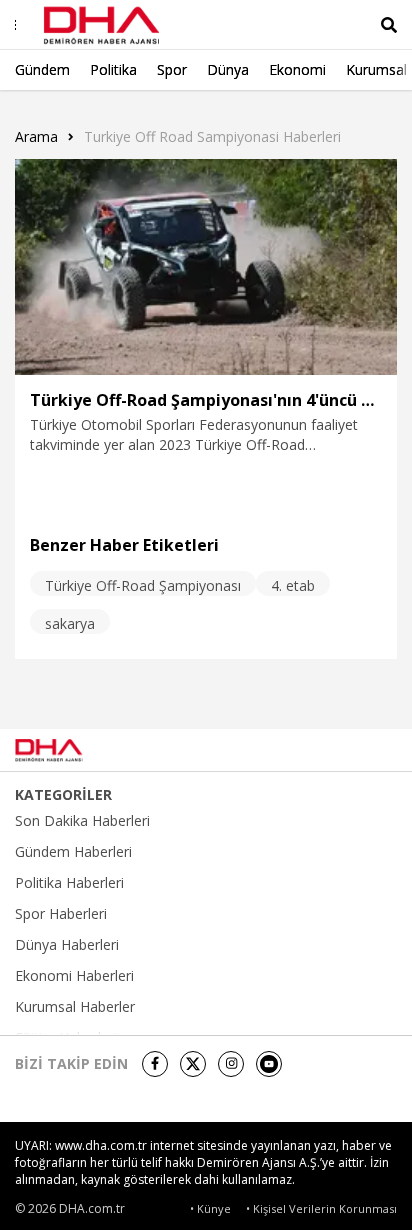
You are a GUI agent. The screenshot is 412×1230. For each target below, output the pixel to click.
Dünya (228, 69)
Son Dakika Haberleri (82, 821)
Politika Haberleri (69, 883)
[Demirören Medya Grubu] (352, 750)
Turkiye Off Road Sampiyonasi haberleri (212, 136)
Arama (36, 136)
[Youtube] (269, 1064)
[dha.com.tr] (74, 750)
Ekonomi (297, 69)
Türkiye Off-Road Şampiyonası (143, 585)
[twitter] (193, 1064)
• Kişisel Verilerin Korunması (321, 1208)
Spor (172, 69)
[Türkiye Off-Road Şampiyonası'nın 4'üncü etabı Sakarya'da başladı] (206, 267)
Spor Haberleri (61, 914)
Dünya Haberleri (67, 945)
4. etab (293, 585)
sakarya (70, 623)
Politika (113, 69)
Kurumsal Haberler (75, 1007)
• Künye (210, 1208)
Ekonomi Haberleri (74, 976)
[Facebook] (155, 1064)
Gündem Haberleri (73, 852)
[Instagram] (231, 1064)
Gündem (42, 69)
